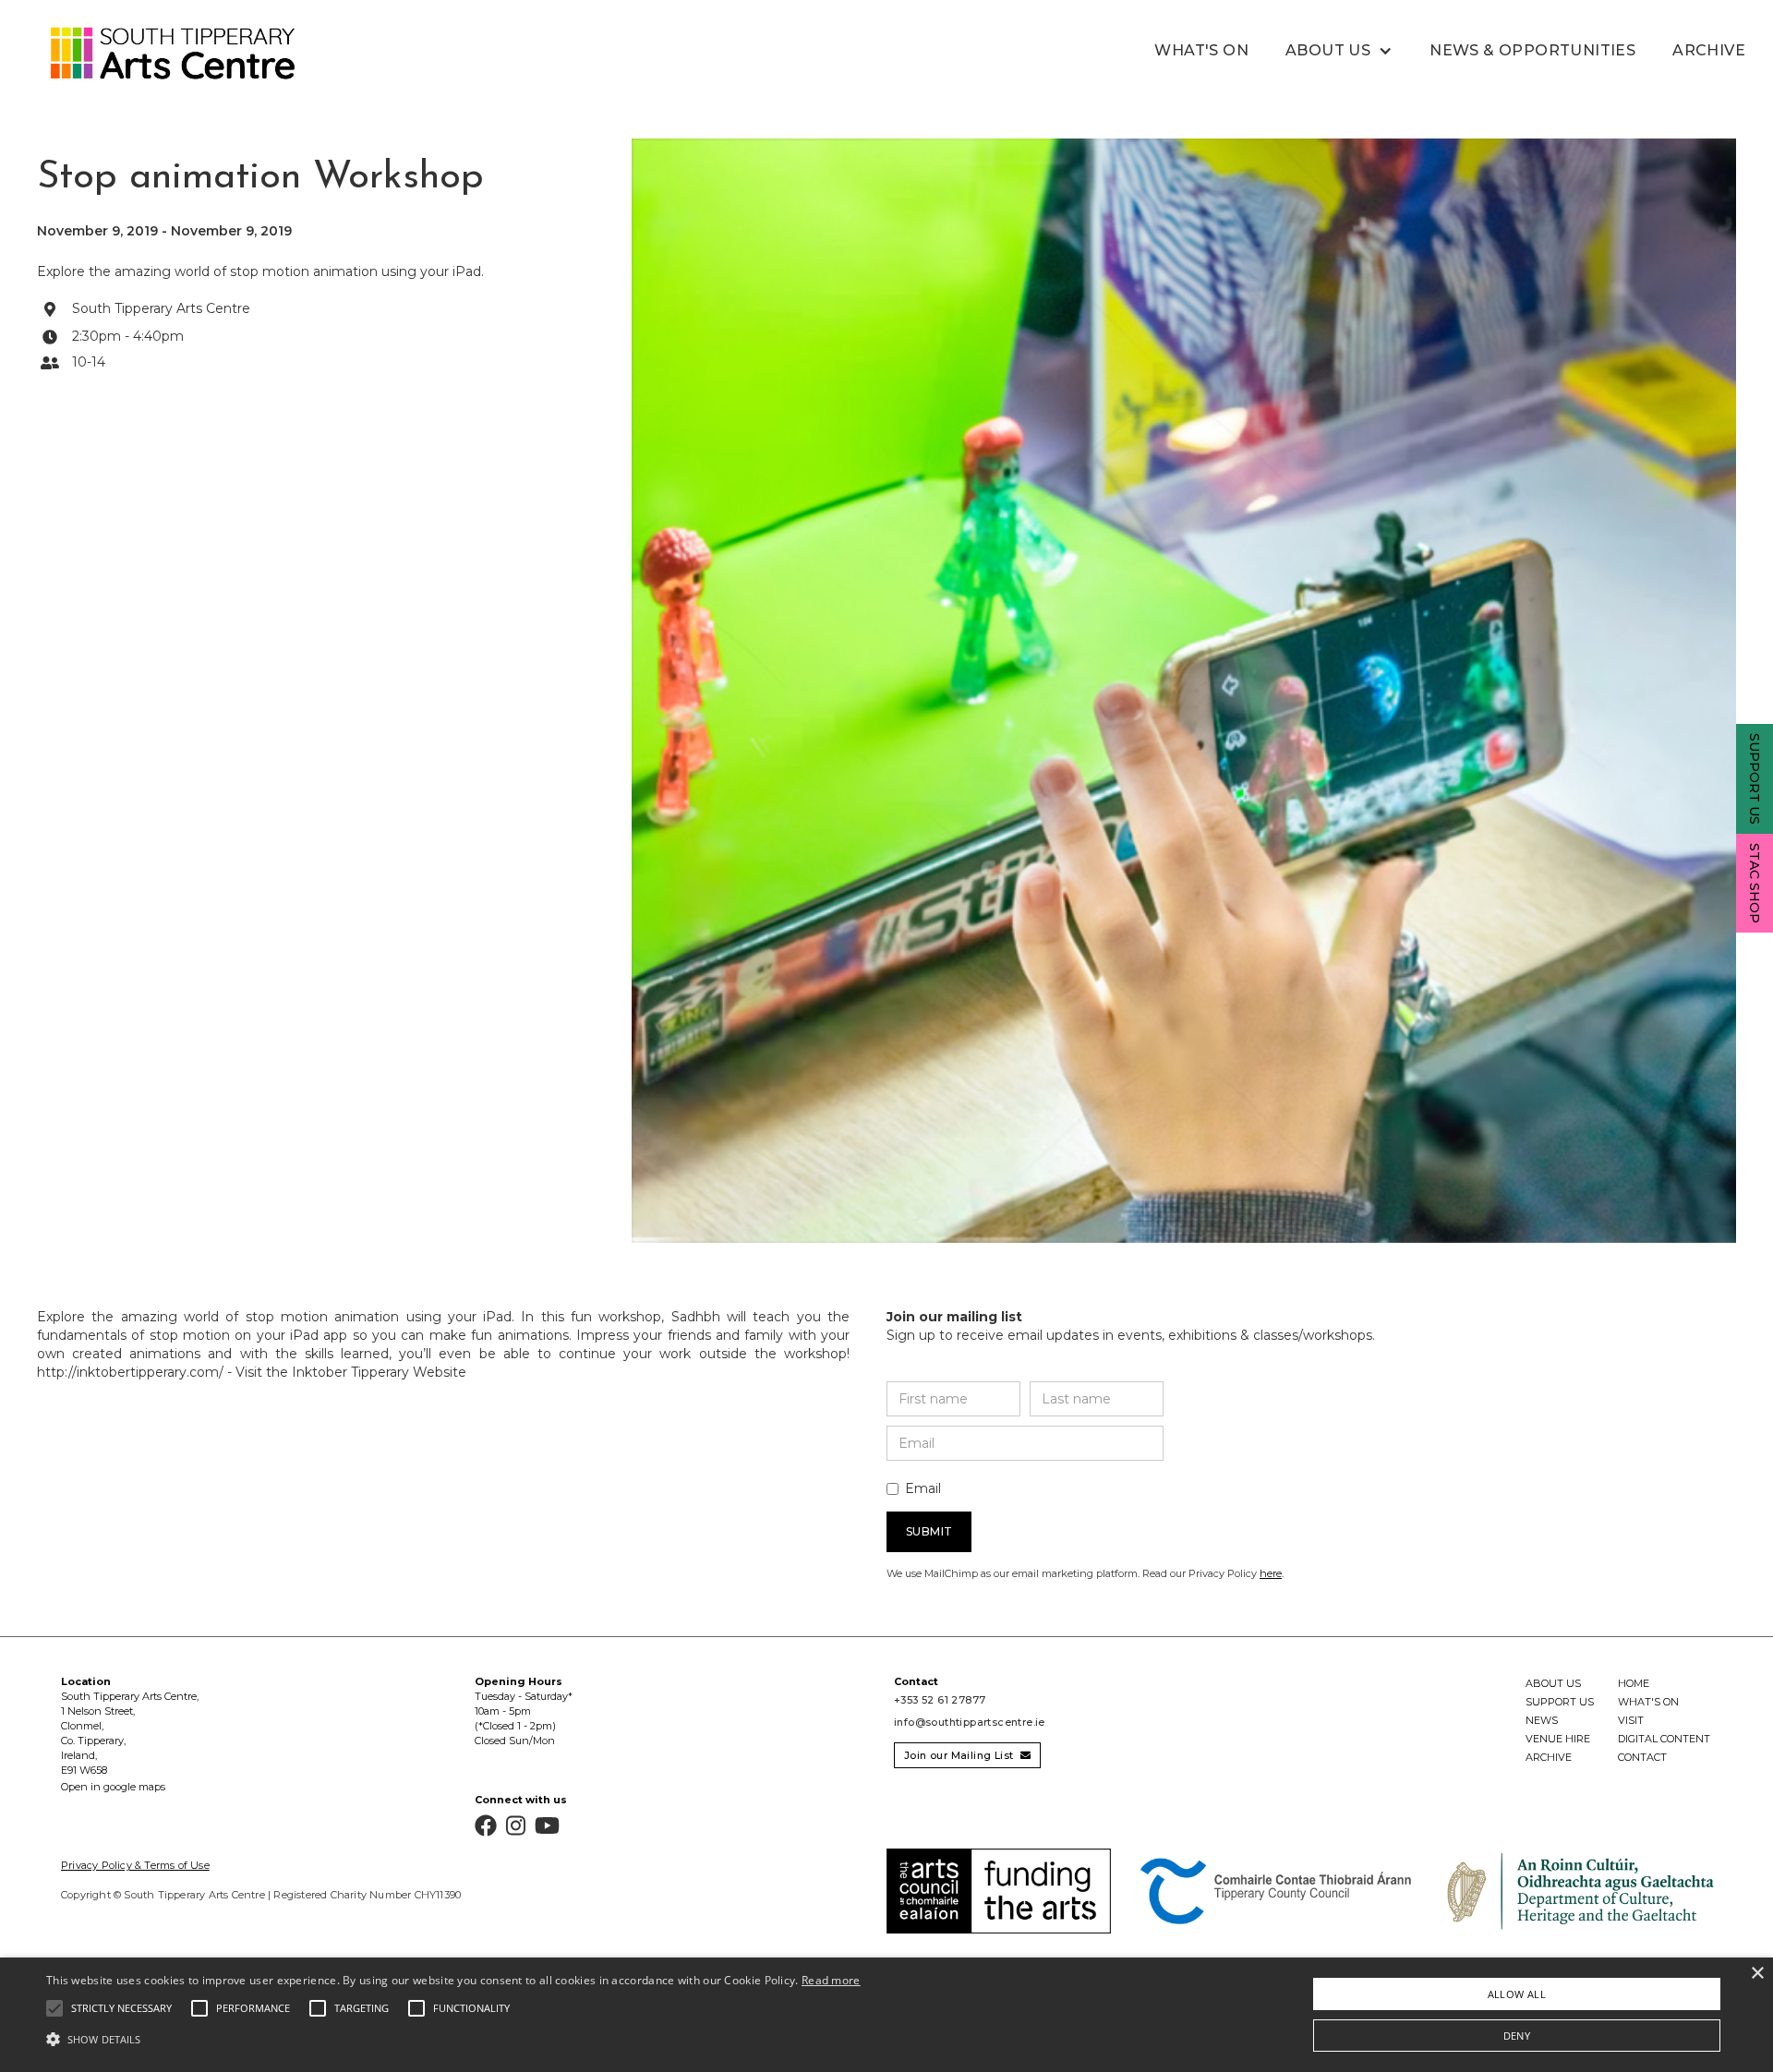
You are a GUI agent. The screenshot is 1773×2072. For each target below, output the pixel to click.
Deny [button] (1517, 2036)
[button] (1339, 51)
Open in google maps (113, 1787)
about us (1553, 1683)
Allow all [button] (1517, 1994)
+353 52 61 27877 (940, 1700)
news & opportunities (1532, 50)
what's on (1201, 50)
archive (1549, 1757)
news (1542, 1720)
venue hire (1558, 1739)
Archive (1709, 50)
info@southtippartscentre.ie (970, 1722)
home (1634, 1683)
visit (1631, 1720)
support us (1560, 1702)
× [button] (1757, 1974)
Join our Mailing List (967, 1755)
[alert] (886, 2015)
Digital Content (1664, 1739)
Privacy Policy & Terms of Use (135, 1865)
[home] (152, 54)
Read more (831, 1980)
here (1271, 1573)
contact (1642, 1757)
